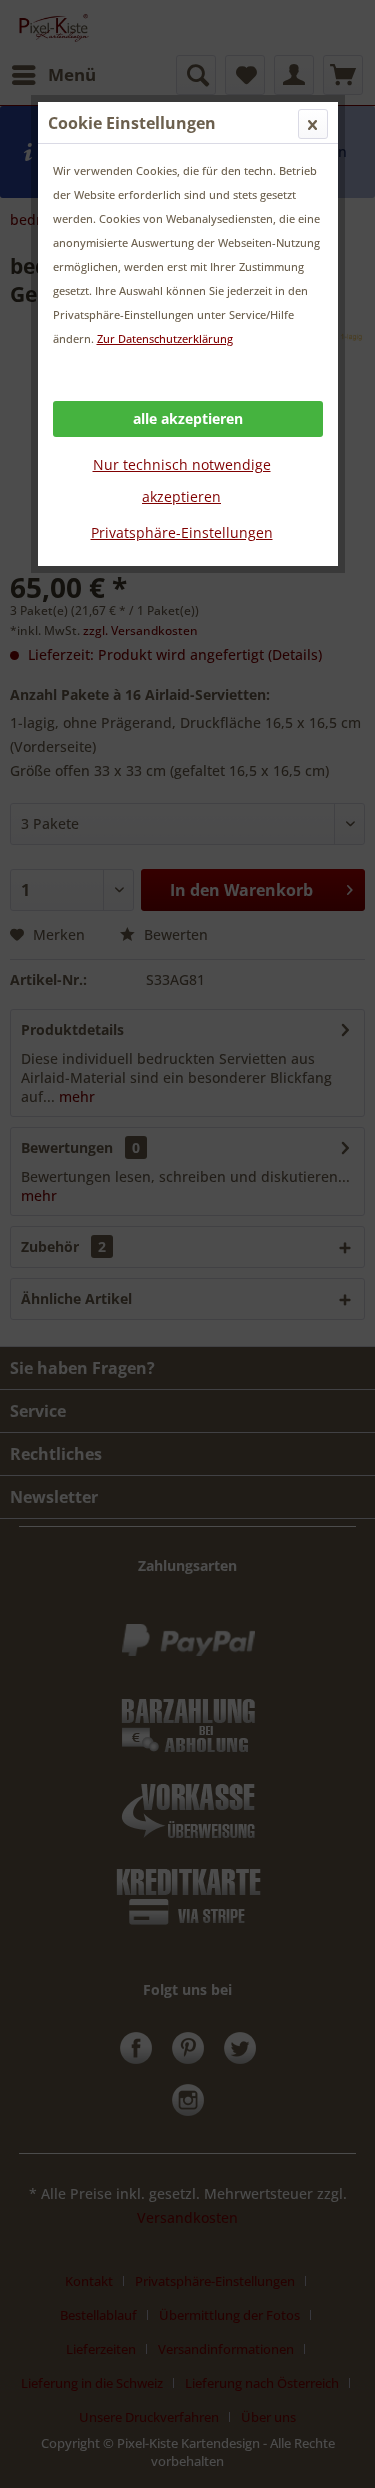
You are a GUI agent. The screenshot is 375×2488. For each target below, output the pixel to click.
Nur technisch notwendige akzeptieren (182, 480)
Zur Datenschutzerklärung (165, 338)
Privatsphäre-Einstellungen (182, 532)
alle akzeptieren (188, 418)
